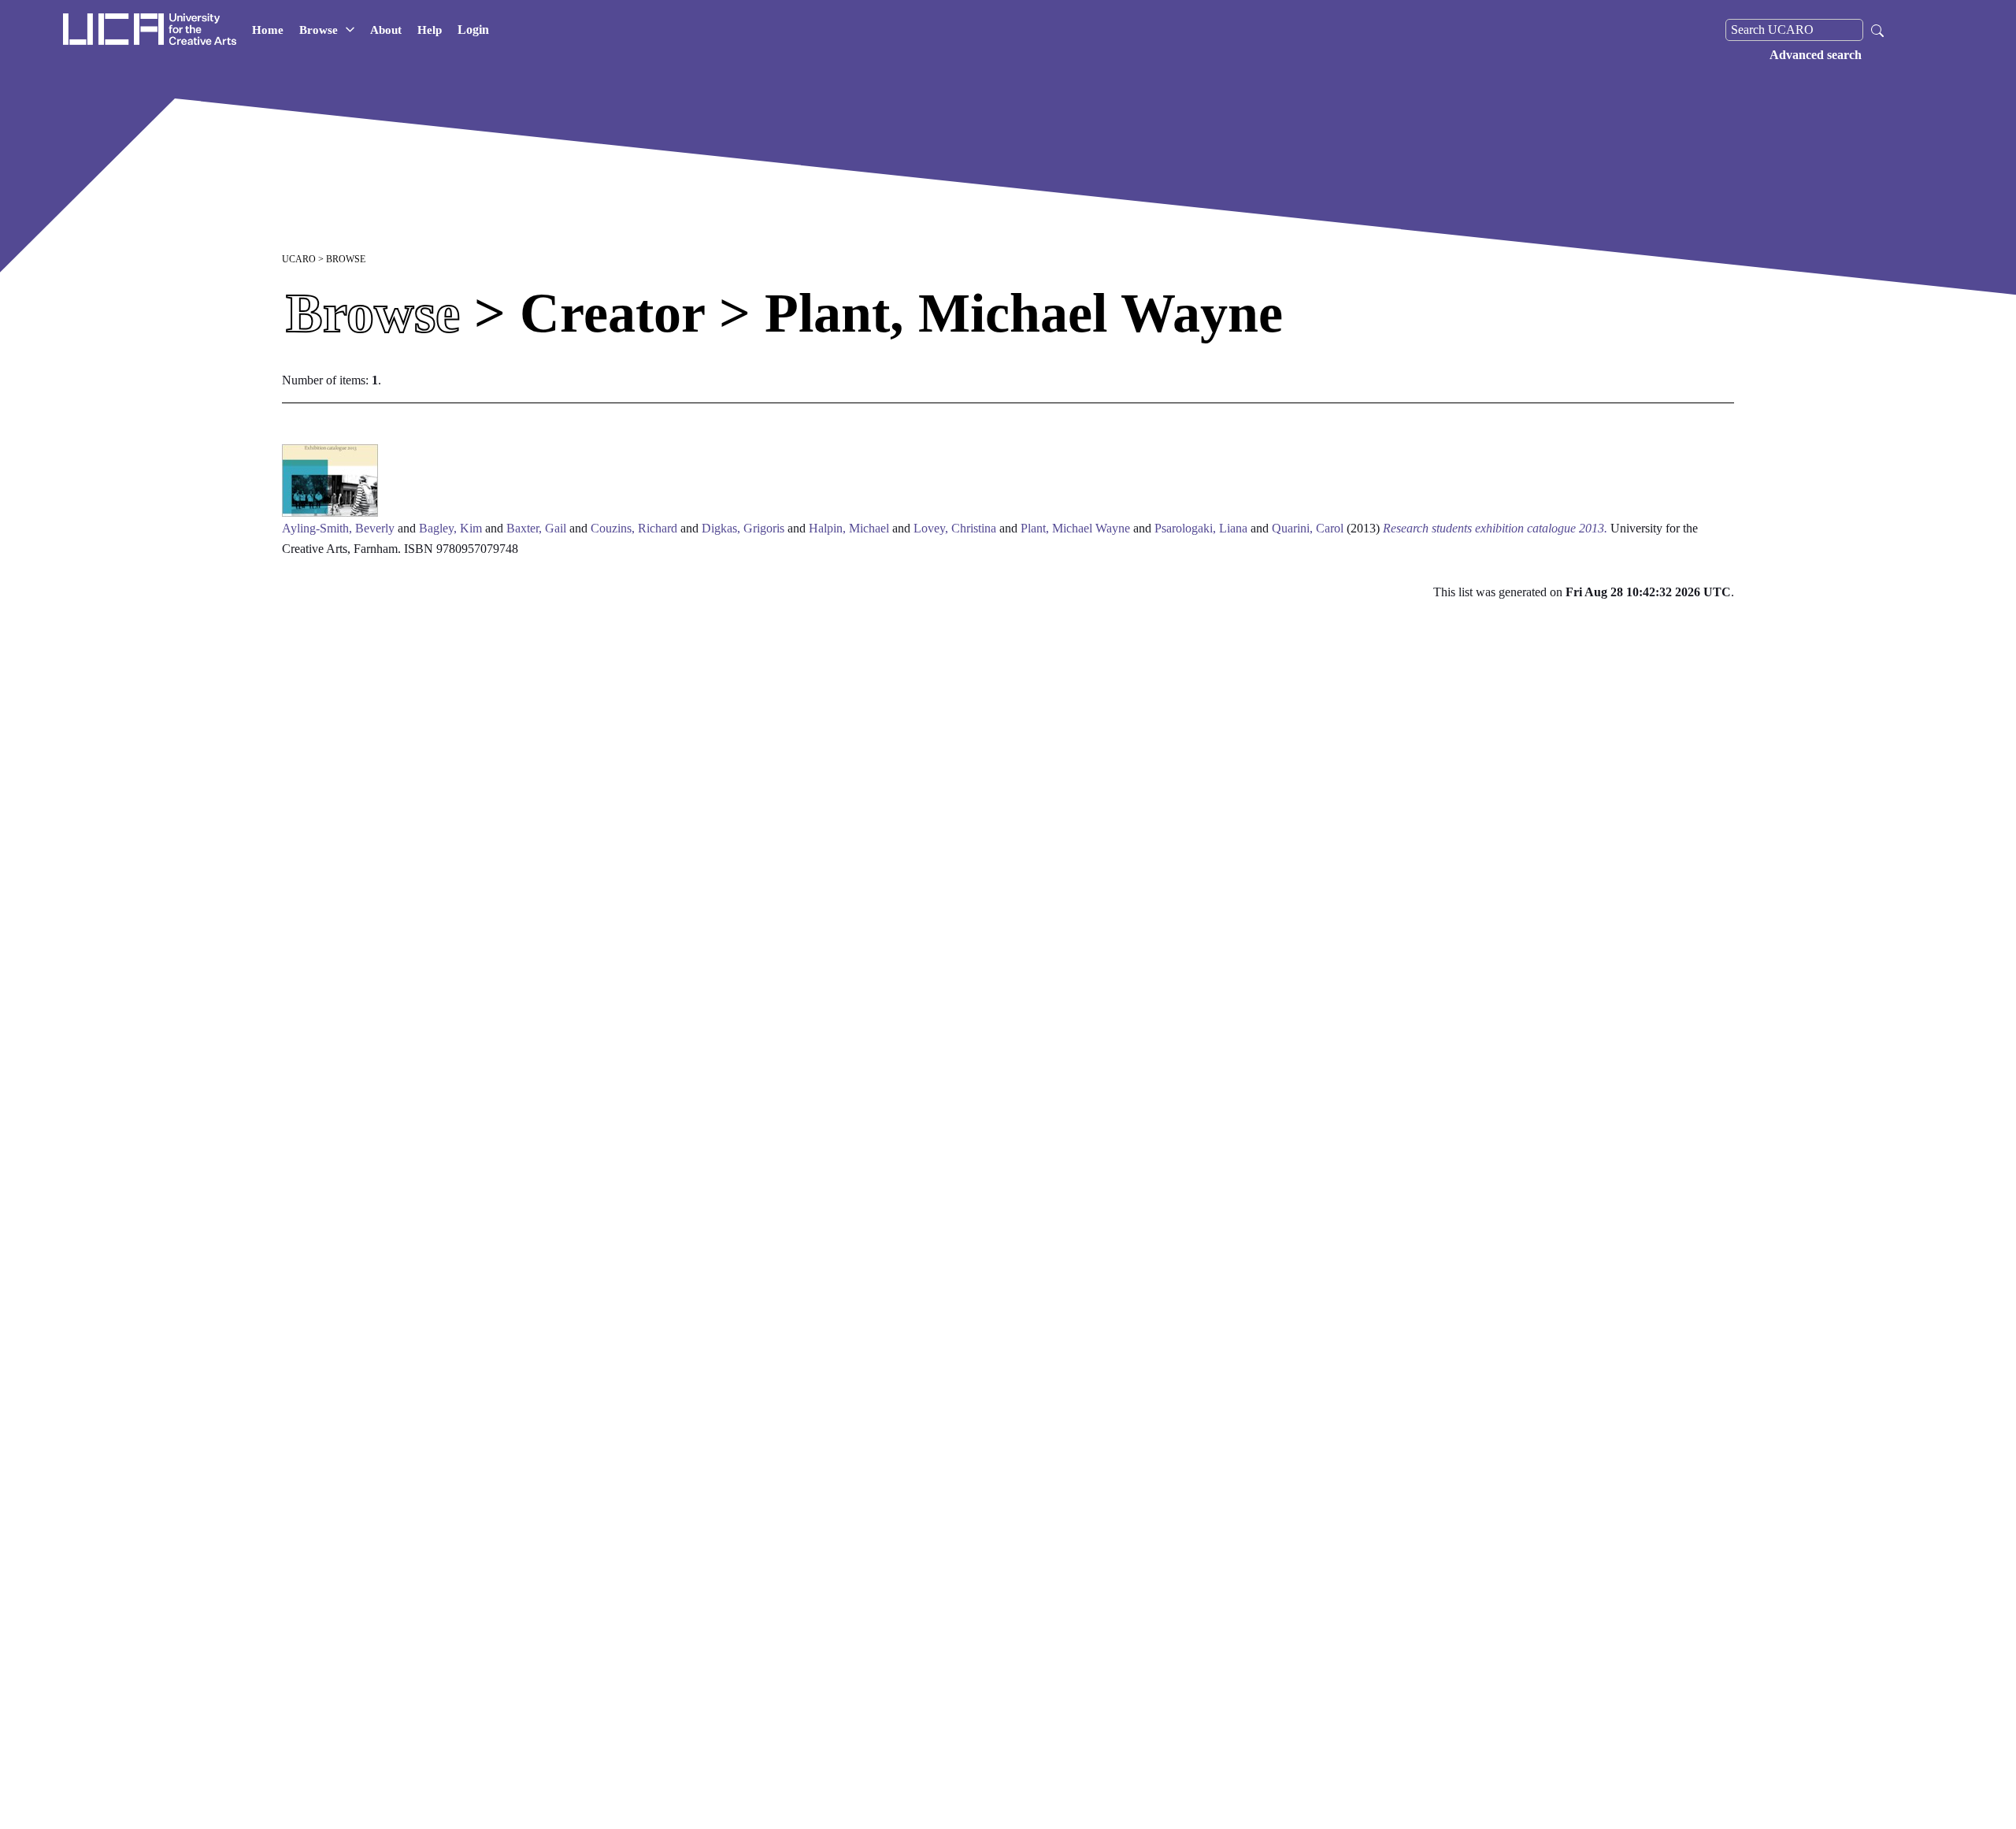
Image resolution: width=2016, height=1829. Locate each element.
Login (473, 30)
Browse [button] (319, 30)
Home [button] (268, 30)
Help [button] (430, 30)
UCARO (299, 259)
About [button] (386, 30)
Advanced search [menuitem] (1816, 55)
